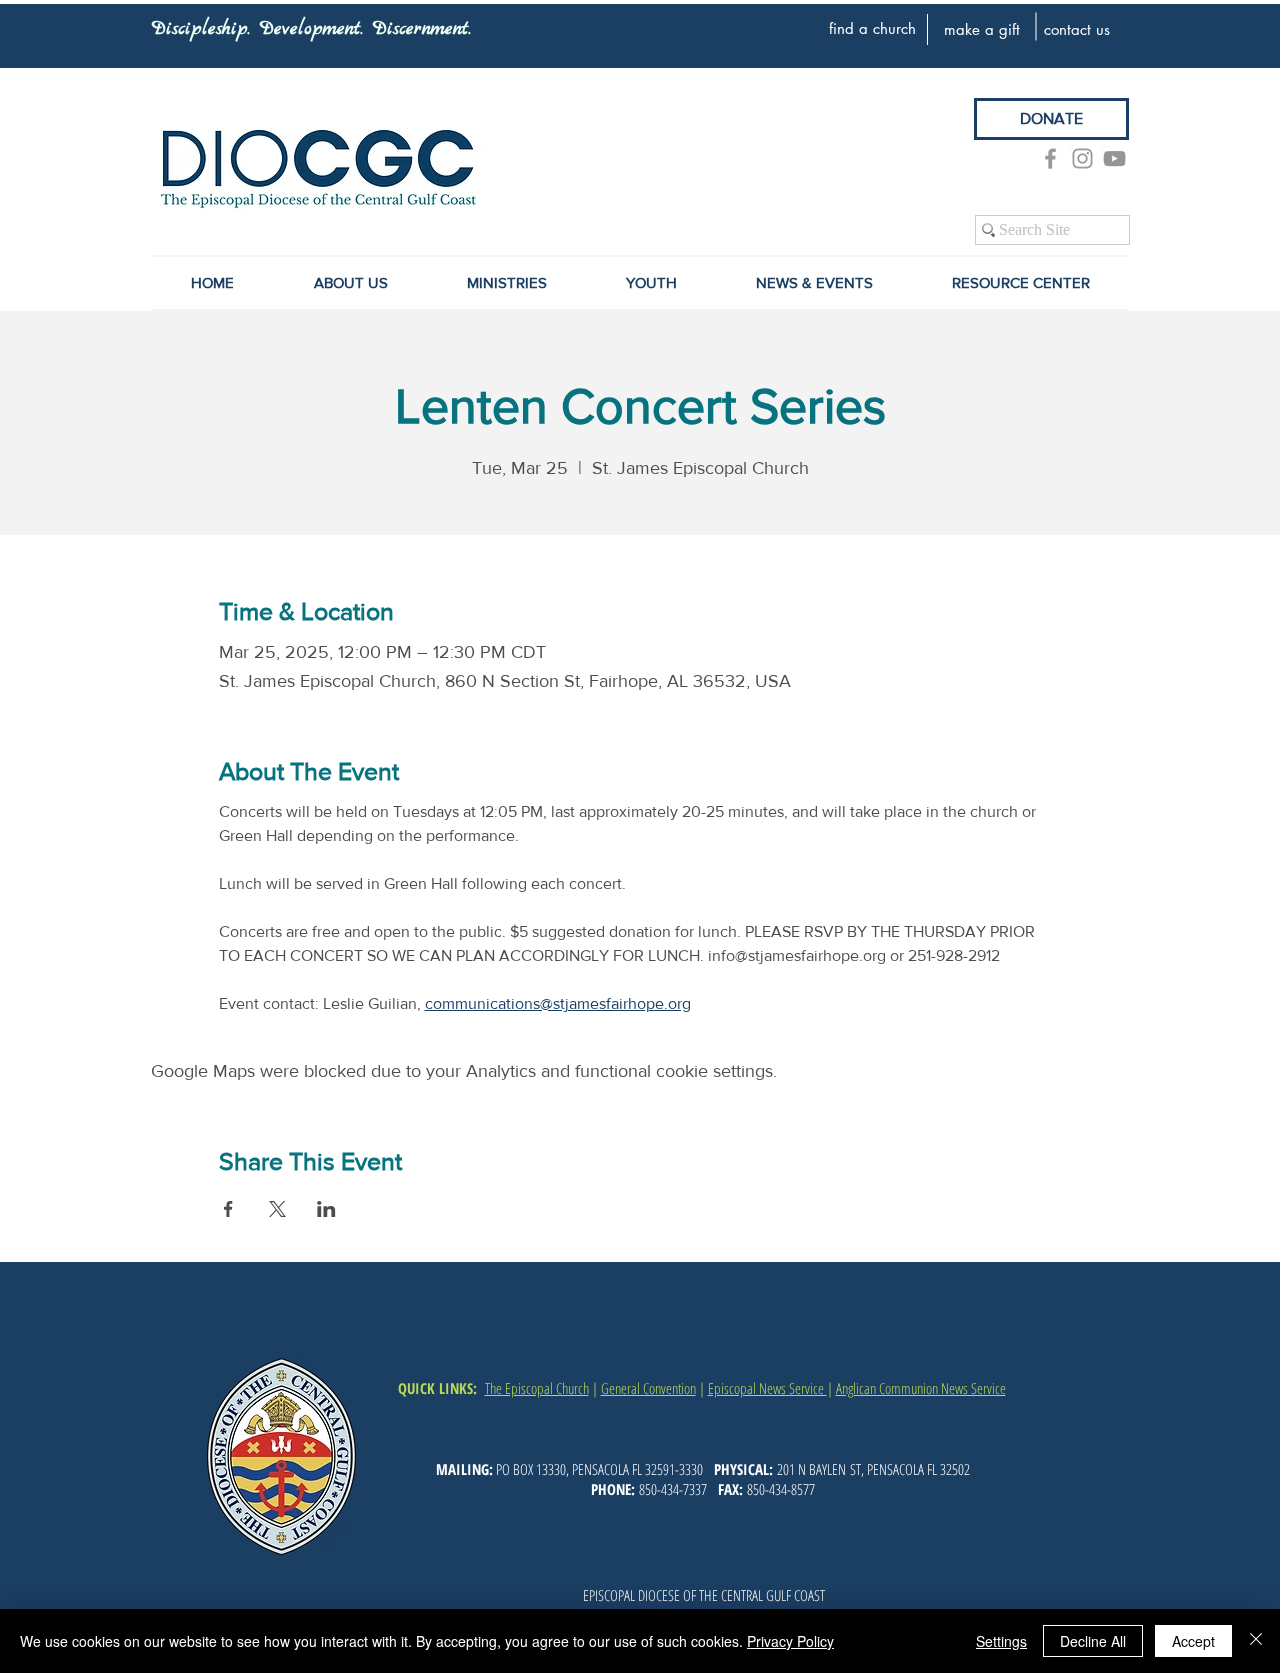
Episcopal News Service (767, 1388)
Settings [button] (1001, 1641)
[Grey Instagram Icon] (1082, 158)
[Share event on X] (277, 1209)
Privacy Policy (790, 1641)
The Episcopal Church (537, 1388)
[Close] (1256, 1641)
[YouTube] (1114, 158)
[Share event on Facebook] (228, 1209)
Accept (1193, 1641)
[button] (814, 283)
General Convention (648, 1388)
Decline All (1093, 1641)
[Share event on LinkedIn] (326, 1209)
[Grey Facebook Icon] (1050, 158)
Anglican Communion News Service (921, 1388)
